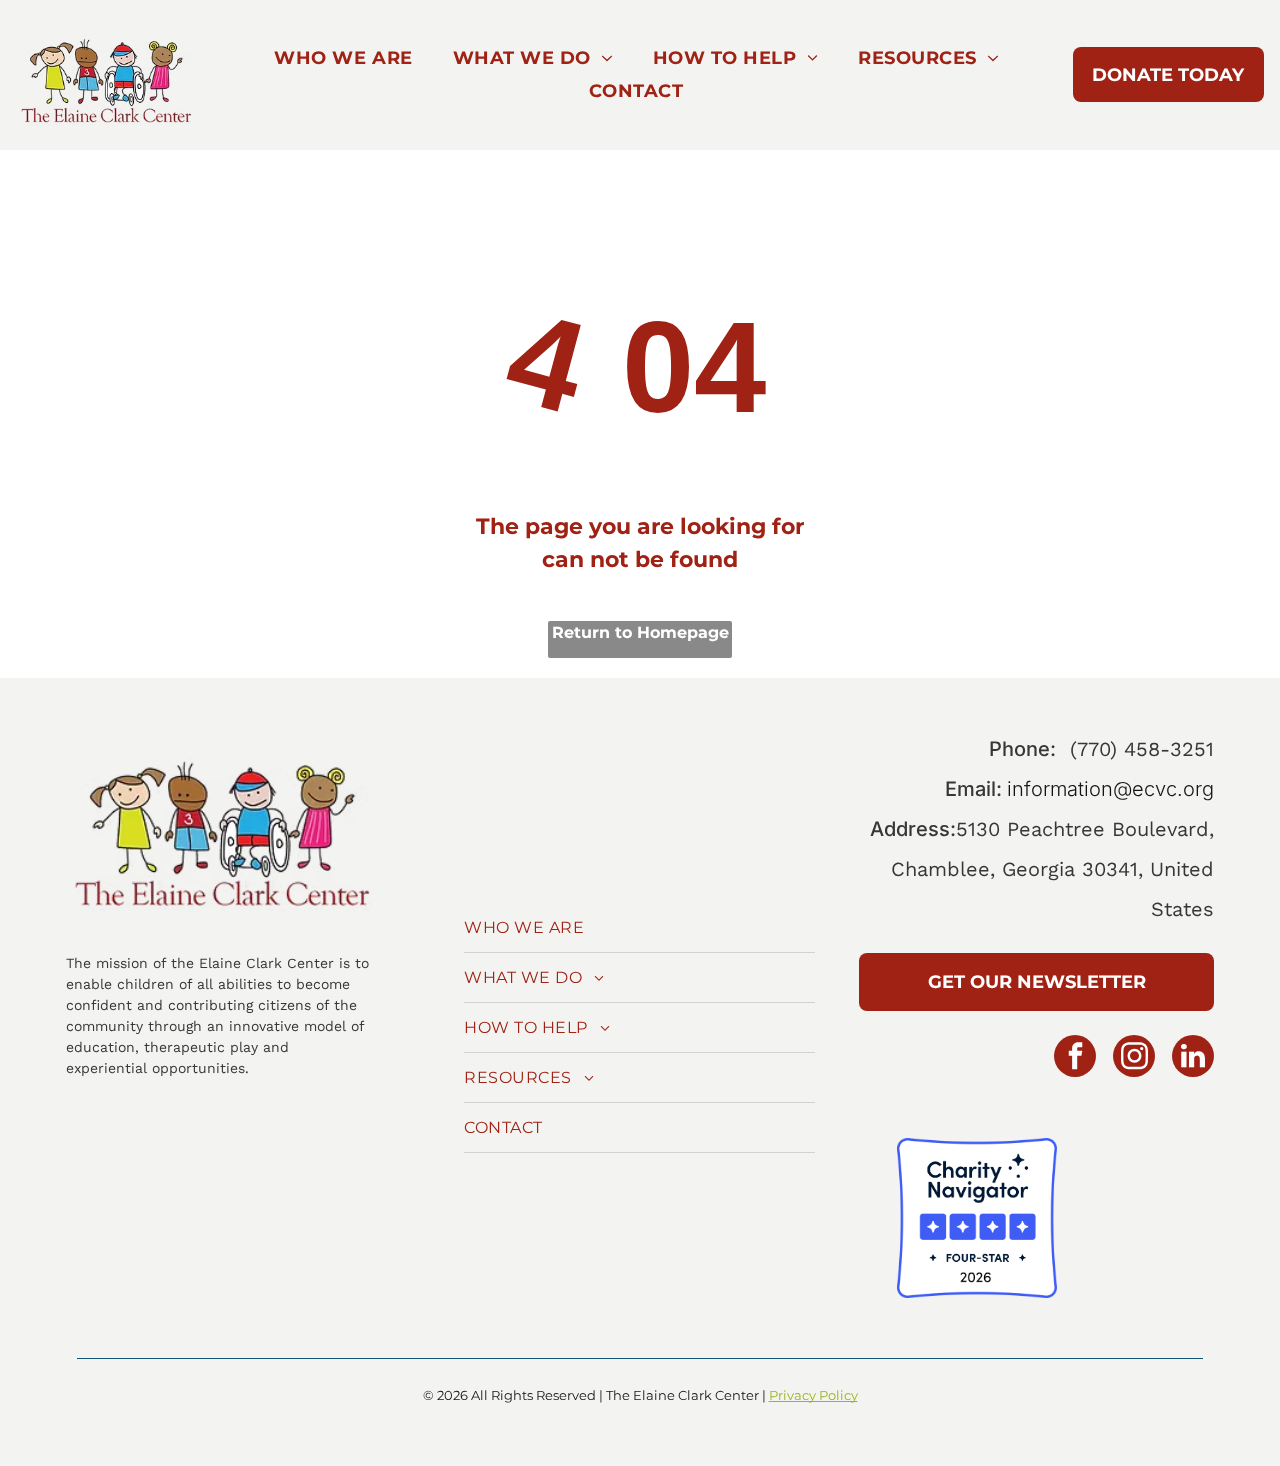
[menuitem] (343, 58)
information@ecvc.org (1110, 789)
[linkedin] (1193, 1058)
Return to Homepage (640, 632)
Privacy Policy (813, 1395)
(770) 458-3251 (1142, 749)
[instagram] (1134, 1058)
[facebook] (1075, 1058)
